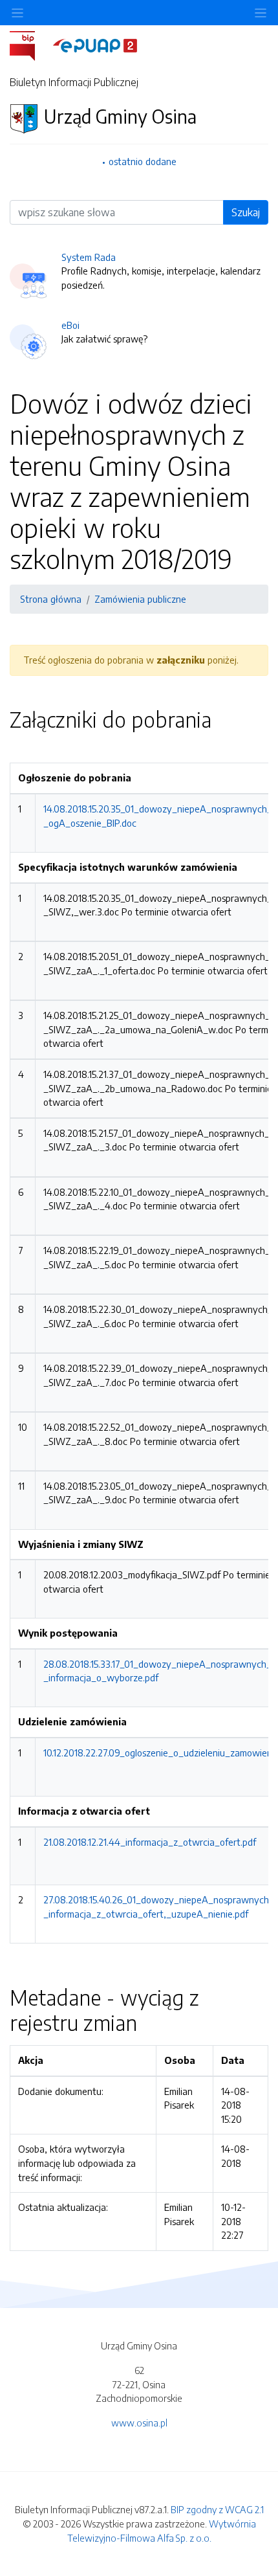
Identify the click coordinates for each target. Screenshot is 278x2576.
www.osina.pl (139, 2423)
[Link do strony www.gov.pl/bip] (30, 45)
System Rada (89, 257)
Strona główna (51, 599)
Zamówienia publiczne (140, 599)
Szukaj (246, 212)
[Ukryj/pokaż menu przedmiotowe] (17, 13)
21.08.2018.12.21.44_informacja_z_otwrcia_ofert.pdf (150, 1842)
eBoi (70, 325)
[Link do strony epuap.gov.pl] (95, 45)
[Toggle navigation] (261, 13)
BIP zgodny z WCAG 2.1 (217, 2509)
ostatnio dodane (143, 161)
